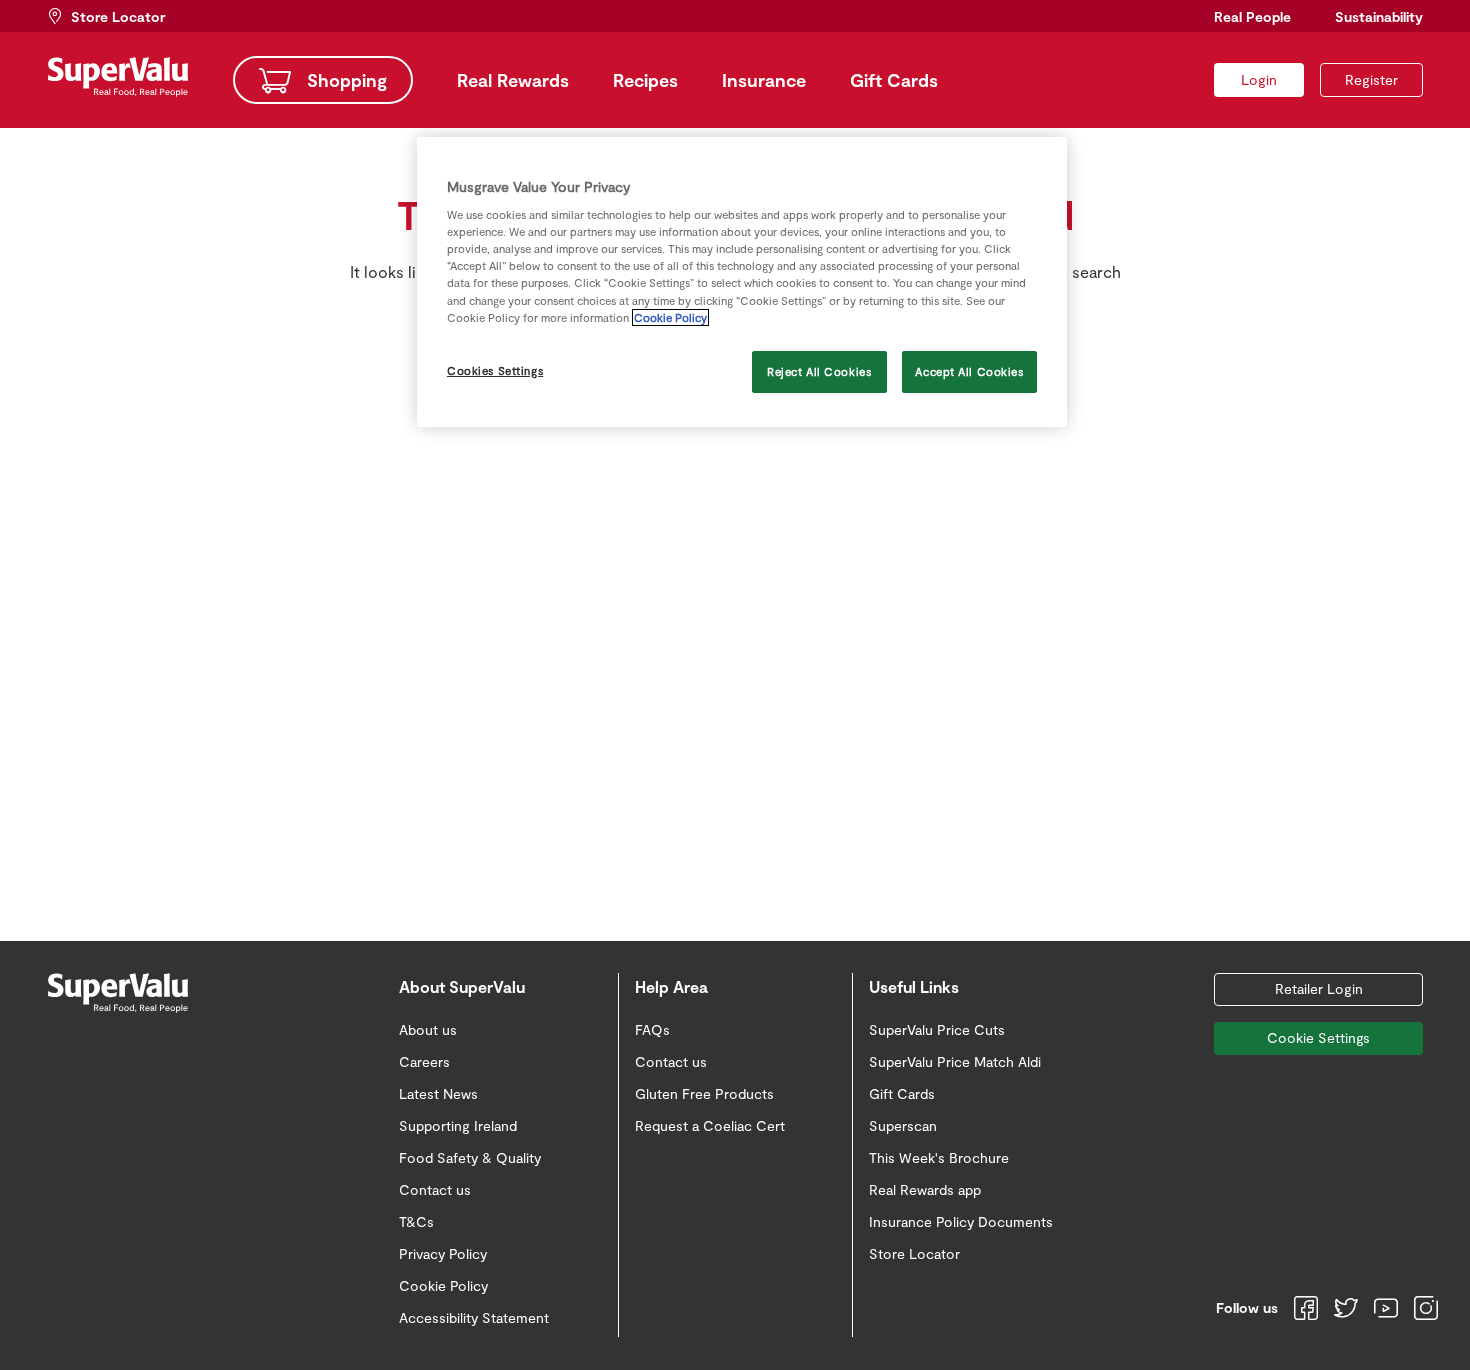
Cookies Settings (495, 370)
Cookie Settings (1318, 1037)
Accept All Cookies (969, 371)
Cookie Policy (670, 317)
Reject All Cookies (819, 371)
